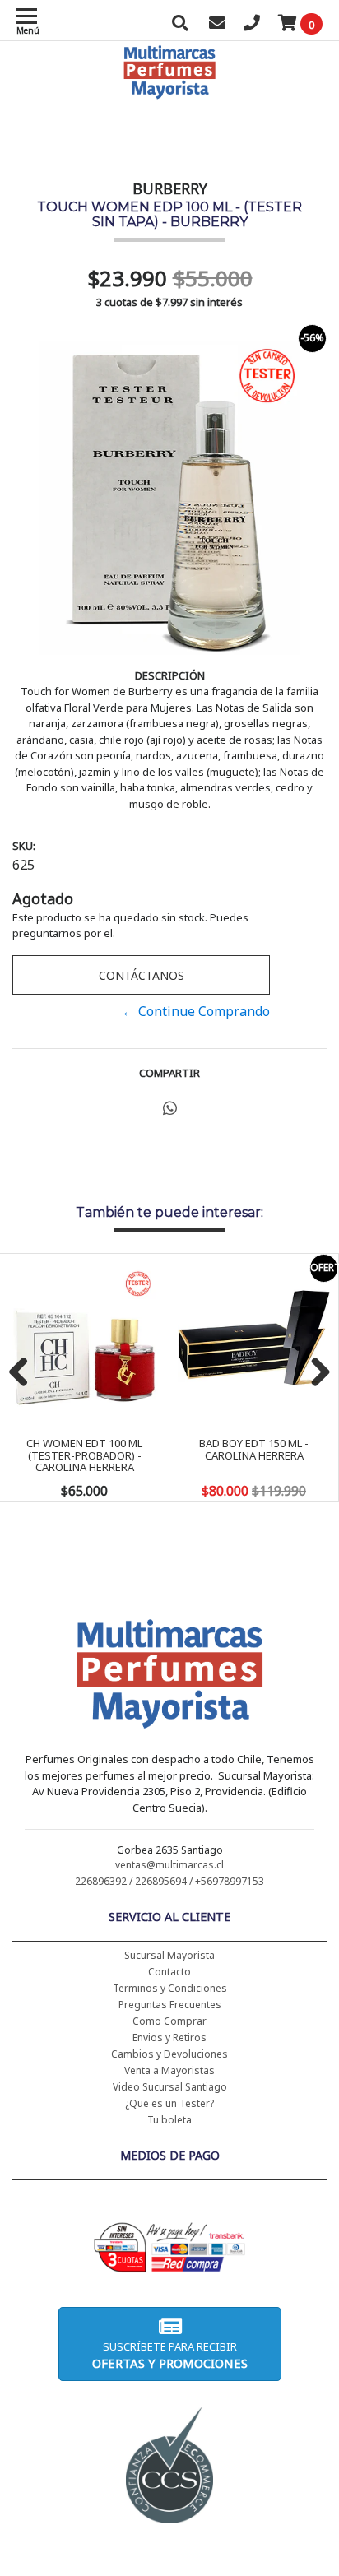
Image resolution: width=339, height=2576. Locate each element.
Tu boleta (169, 2120)
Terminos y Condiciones (170, 1988)
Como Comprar (169, 2021)
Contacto (169, 1972)
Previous (25, 1373)
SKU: (24, 846)
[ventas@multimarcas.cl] (217, 25)
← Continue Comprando (196, 1011)
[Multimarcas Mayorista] (170, 1677)
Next (314, 1373)
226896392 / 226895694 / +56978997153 (169, 1881)
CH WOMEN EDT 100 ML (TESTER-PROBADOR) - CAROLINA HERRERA (84, 1455)
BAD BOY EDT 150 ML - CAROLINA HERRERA (254, 1449)
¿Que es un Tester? (169, 2103)
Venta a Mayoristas (169, 2070)
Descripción (170, 675)
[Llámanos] (252, 25)
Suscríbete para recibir (170, 2355)
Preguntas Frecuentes (170, 2005)
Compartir (169, 1073)
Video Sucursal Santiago (170, 2087)
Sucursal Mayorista (169, 1955)
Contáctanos (142, 975)
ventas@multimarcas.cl (169, 1865)
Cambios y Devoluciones (169, 2054)
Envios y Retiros (169, 2038)
